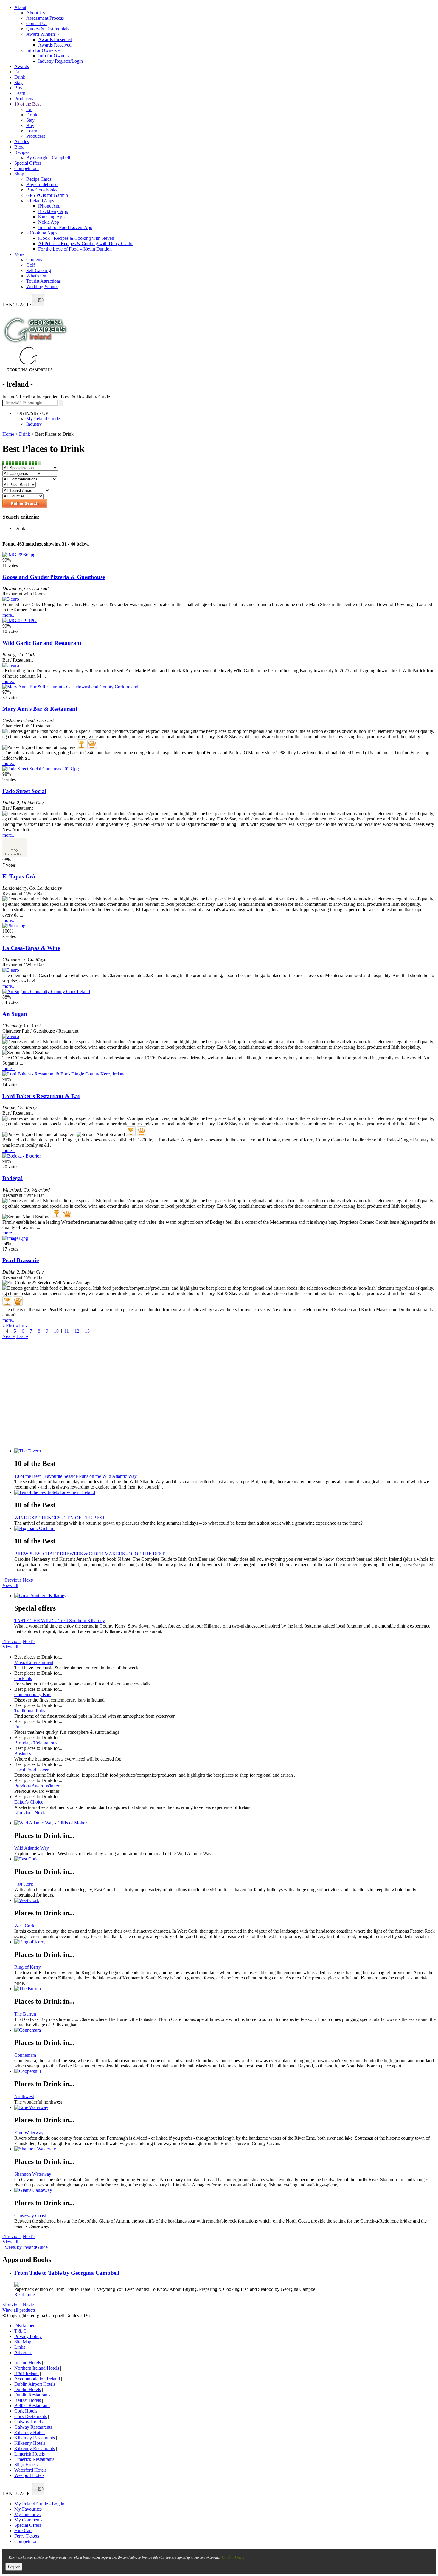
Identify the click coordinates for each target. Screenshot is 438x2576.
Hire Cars (23, 2531)
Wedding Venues (42, 286)
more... (9, 615)
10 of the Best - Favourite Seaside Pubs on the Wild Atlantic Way (76, 1476)
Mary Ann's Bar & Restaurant (40, 709)
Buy (18, 88)
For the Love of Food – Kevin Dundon (75, 249)
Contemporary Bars (33, 1695)
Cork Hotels (26, 2411)
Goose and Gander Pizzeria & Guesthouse (54, 577)
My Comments (28, 2520)
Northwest (24, 2097)
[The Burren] (225, 1989)
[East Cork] (225, 1859)
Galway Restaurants (33, 2427)
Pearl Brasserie (21, 1260)
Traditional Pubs (30, 1711)
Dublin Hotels (28, 2389)
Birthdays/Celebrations (36, 1743)
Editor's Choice (29, 1802)
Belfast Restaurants (32, 2406)
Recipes (22, 152)
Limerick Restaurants (34, 2459)
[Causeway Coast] (225, 2190)
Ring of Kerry (28, 1967)
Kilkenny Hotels (30, 2443)
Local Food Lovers (32, 1770)
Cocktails (23, 1678)
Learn (20, 93)
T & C (20, 2331)
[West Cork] (225, 1900)
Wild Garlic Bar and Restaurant (42, 643)
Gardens (34, 260)
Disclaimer (24, 2326)
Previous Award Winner (37, 1786)
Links (20, 2347)
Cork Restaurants (31, 2416)
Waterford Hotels (30, 2470)
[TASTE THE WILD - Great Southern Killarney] (225, 1596)
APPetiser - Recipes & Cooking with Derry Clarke (86, 244)
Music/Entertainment (34, 1662)
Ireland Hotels (28, 2363)
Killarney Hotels (30, 2432)
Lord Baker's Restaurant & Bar (41, 1096)
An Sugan (15, 1014)
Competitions (27, 168)
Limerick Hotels (29, 2454)
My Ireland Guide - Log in (39, 2504)
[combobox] (38, 300)
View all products (19, 2310)
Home (8, 434)
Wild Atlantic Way (32, 1848)
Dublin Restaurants (32, 2395)
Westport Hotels (29, 2475)
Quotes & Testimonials (48, 29)
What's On (36, 276)
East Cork (24, 1884)
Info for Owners (43, 50)
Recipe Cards (39, 179)
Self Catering (39, 270)
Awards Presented (55, 40)
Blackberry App (53, 211)
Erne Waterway (29, 2133)
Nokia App (49, 222)
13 (87, 1331)
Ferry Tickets (27, 2536)
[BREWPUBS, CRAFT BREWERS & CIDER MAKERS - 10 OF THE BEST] (225, 1529)
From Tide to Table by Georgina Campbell (67, 2273)
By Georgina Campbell (48, 158)
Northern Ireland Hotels (37, 2368)
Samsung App (51, 217)
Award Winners (43, 34)
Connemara (25, 2055)
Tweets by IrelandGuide (25, 2247)
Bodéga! (13, 1178)
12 (77, 1331)
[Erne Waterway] (225, 2107)
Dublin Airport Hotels (35, 2384)
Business (23, 1754)
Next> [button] (29, 1580)
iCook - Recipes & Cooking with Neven (76, 238)
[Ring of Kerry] (225, 1942)
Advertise (23, 2352)
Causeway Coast (30, 2216)
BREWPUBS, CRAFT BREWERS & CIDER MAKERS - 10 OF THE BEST (90, 1554)
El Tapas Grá (19, 876)
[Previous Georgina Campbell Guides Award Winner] (81, 744)
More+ (21, 254)
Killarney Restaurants (35, 2438)
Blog (19, 147)
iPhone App (49, 206)
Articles (22, 142)
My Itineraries (27, 2514)
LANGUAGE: (17, 305)
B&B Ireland (27, 2373)
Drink (20, 77)
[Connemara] (225, 2030)
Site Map (23, 2342)
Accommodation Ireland (37, 2379)
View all (10, 1585)
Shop (19, 174)
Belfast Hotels (28, 2400)
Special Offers (28, 163)
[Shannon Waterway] (225, 2149)
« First (8, 1326)
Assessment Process (45, 18)
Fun (18, 1727)
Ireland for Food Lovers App (65, 227)
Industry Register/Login (60, 61)
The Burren (25, 2014)
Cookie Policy (233, 2557)
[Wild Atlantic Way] (225, 1823)
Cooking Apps (42, 233)
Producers (24, 99)
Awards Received (55, 45)
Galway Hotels (28, 2422)
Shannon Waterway (33, 2174)
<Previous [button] (12, 1580)
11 (67, 1331)
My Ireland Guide (43, 419)
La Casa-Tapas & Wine (31, 948)
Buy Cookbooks (42, 190)
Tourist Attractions (44, 281)
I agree (14, 2567)
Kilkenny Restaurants (35, 2448)
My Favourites (28, 2509)
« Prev (22, 1326)
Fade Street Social (24, 791)
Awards (22, 66)
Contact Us (37, 23)
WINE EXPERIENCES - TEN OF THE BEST (60, 1518)
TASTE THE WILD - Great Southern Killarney (60, 1621)
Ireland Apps (40, 201)
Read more (25, 2295)
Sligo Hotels (26, 2465)
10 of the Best (27, 104)
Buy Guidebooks (42, 184)
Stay (18, 82)
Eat (17, 72)
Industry (34, 424)
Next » (9, 1336)
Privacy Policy (28, 2336)
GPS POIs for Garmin (47, 195)
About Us (35, 13)
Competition (26, 2541)
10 (56, 1331)
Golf (31, 265)
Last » (22, 1336)
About (20, 7)
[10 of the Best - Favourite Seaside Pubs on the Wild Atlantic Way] (225, 1451)
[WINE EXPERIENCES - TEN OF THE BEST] (225, 1492)
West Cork (24, 1926)
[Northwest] (225, 2071)
